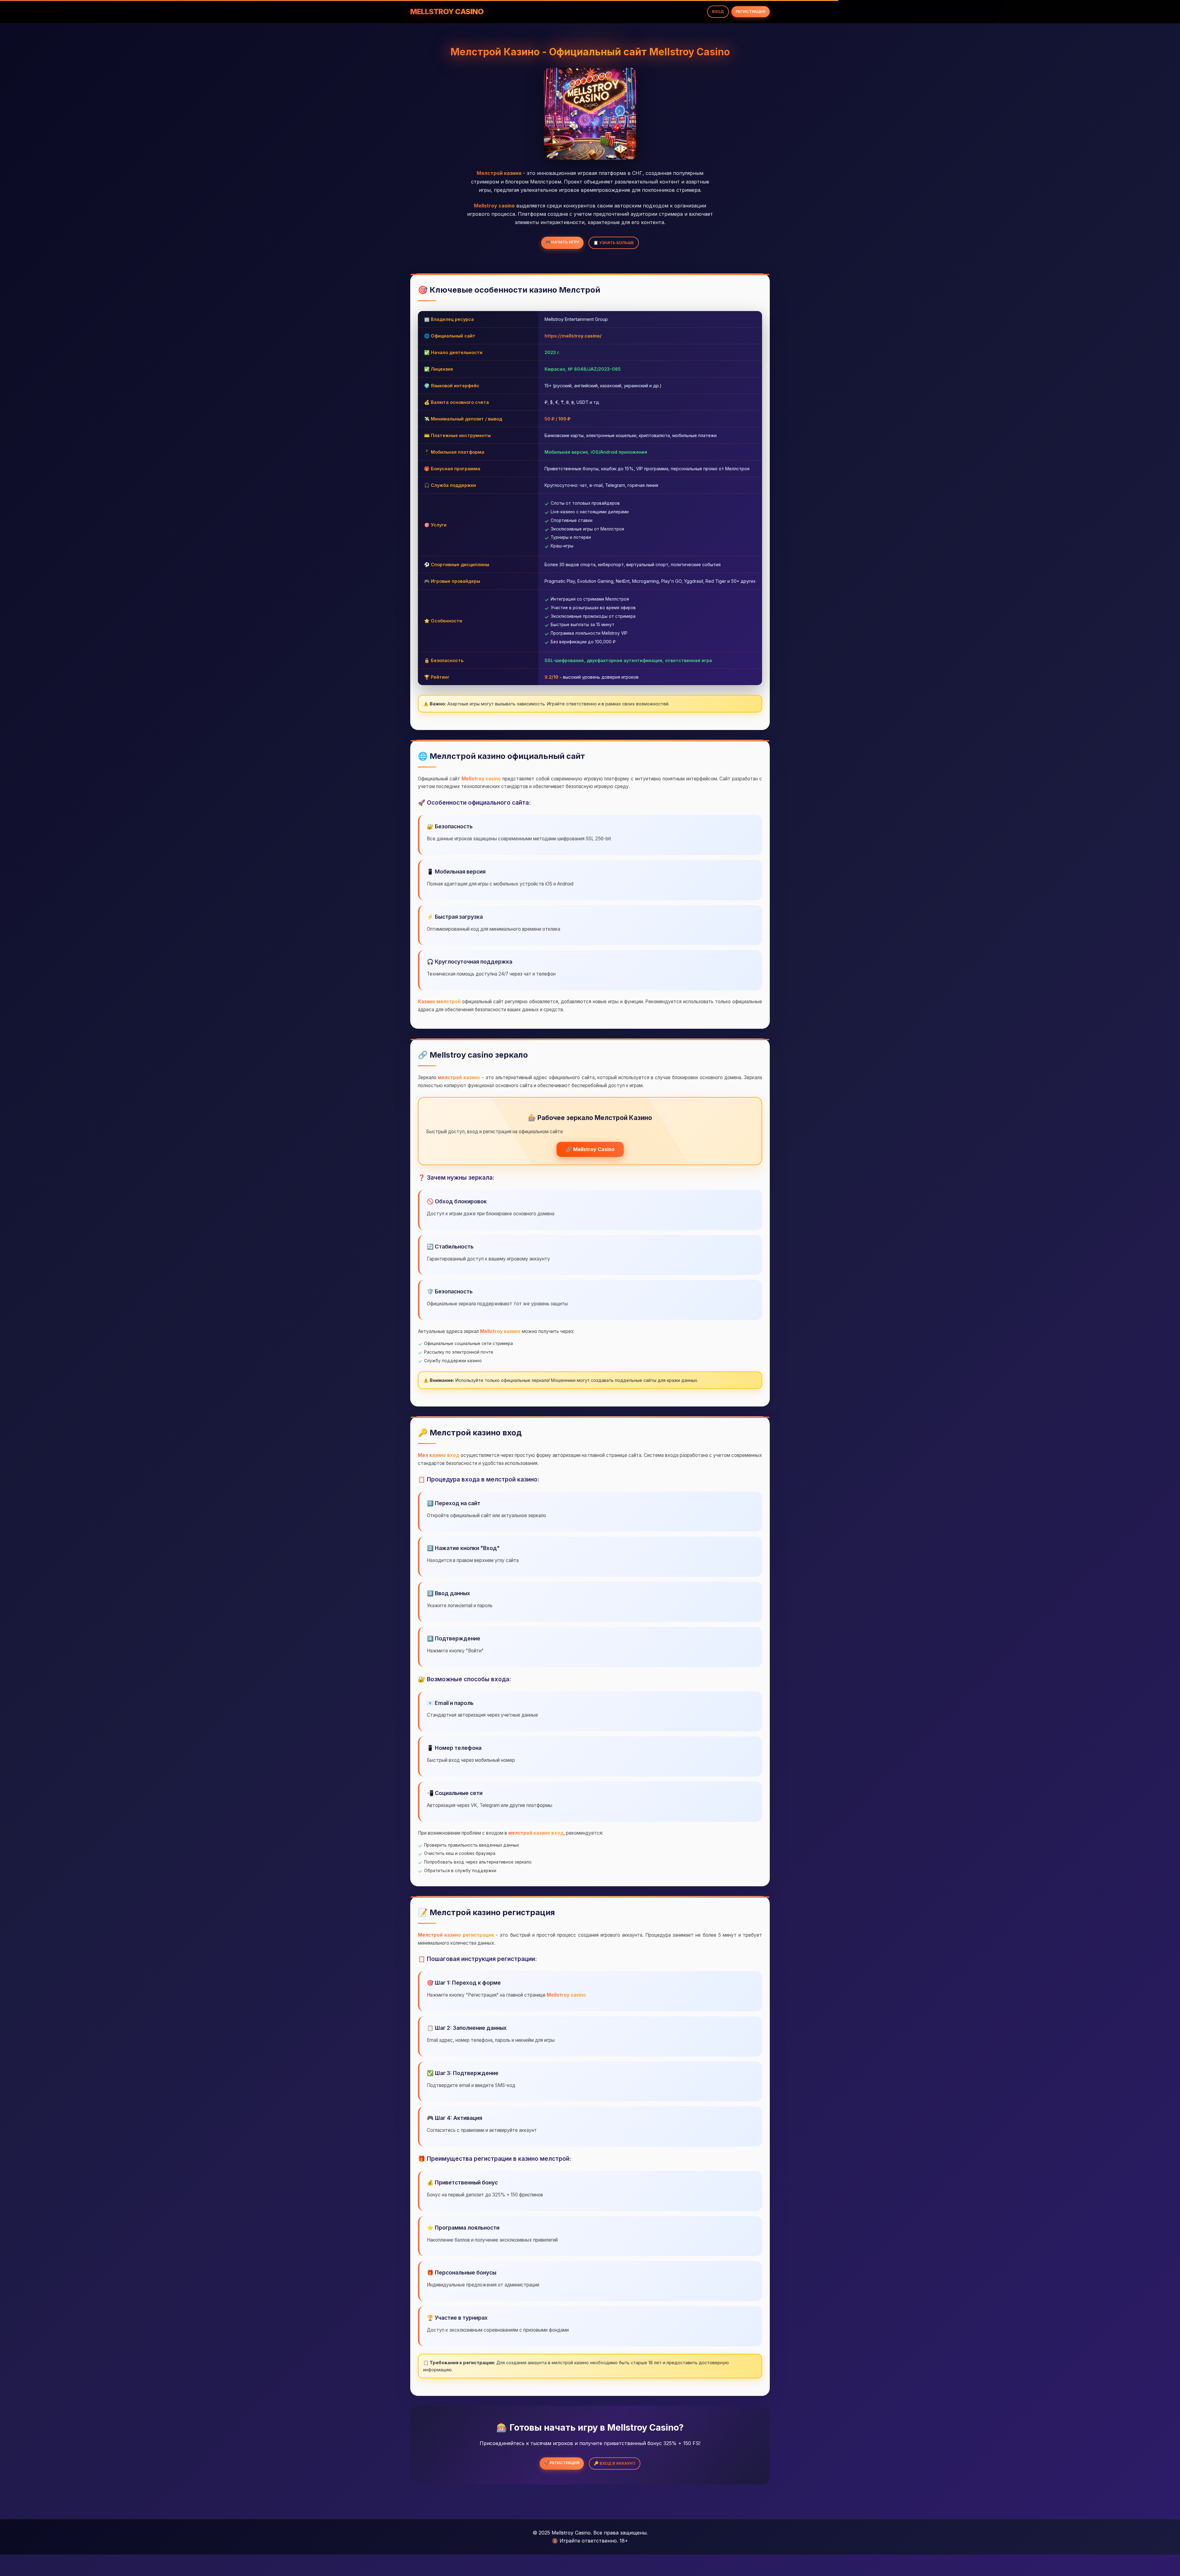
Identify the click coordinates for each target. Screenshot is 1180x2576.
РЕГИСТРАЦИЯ (751, 12)
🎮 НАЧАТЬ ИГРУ (562, 242)
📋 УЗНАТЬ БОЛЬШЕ (614, 243)
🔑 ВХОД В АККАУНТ (615, 2463)
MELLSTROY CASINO (447, 12)
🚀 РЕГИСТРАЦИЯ (562, 2463)
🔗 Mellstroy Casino (590, 1149)
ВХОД (718, 12)
